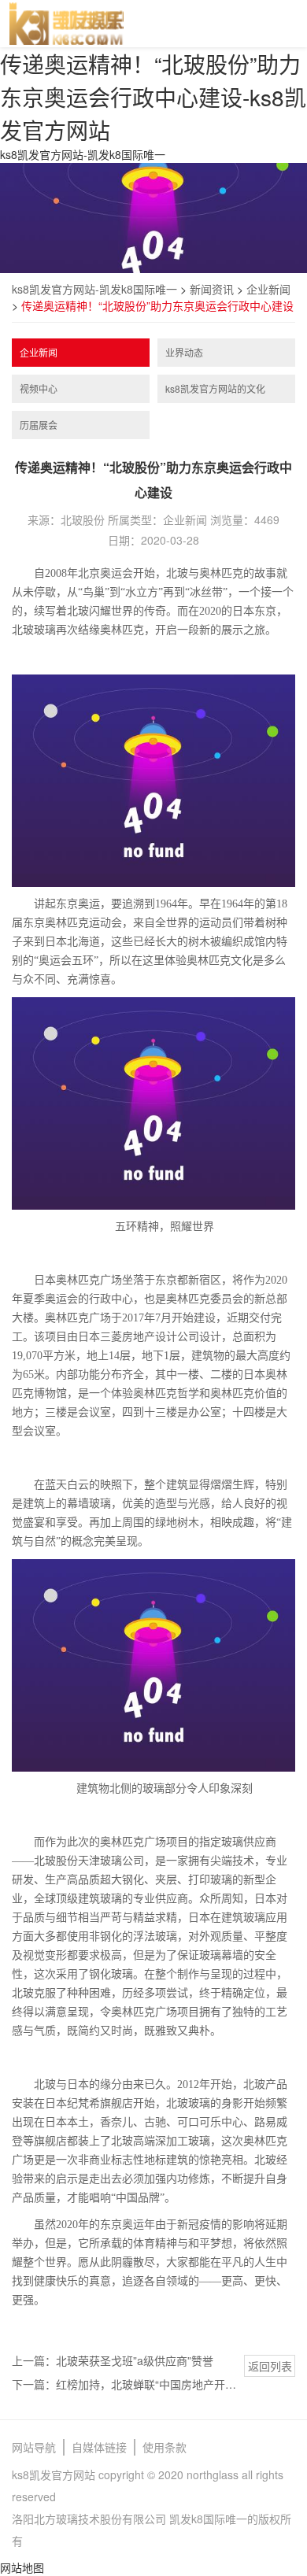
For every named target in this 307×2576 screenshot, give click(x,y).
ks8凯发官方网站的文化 (215, 388)
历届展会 (39, 425)
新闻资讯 (212, 289)
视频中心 (39, 388)
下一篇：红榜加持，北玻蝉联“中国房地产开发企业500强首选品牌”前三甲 (124, 2384)
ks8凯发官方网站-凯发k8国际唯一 (83, 154)
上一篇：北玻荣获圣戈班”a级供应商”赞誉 (113, 2360)
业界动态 (184, 352)
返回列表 (270, 2366)
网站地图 (22, 2567)
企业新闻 (268, 289)
